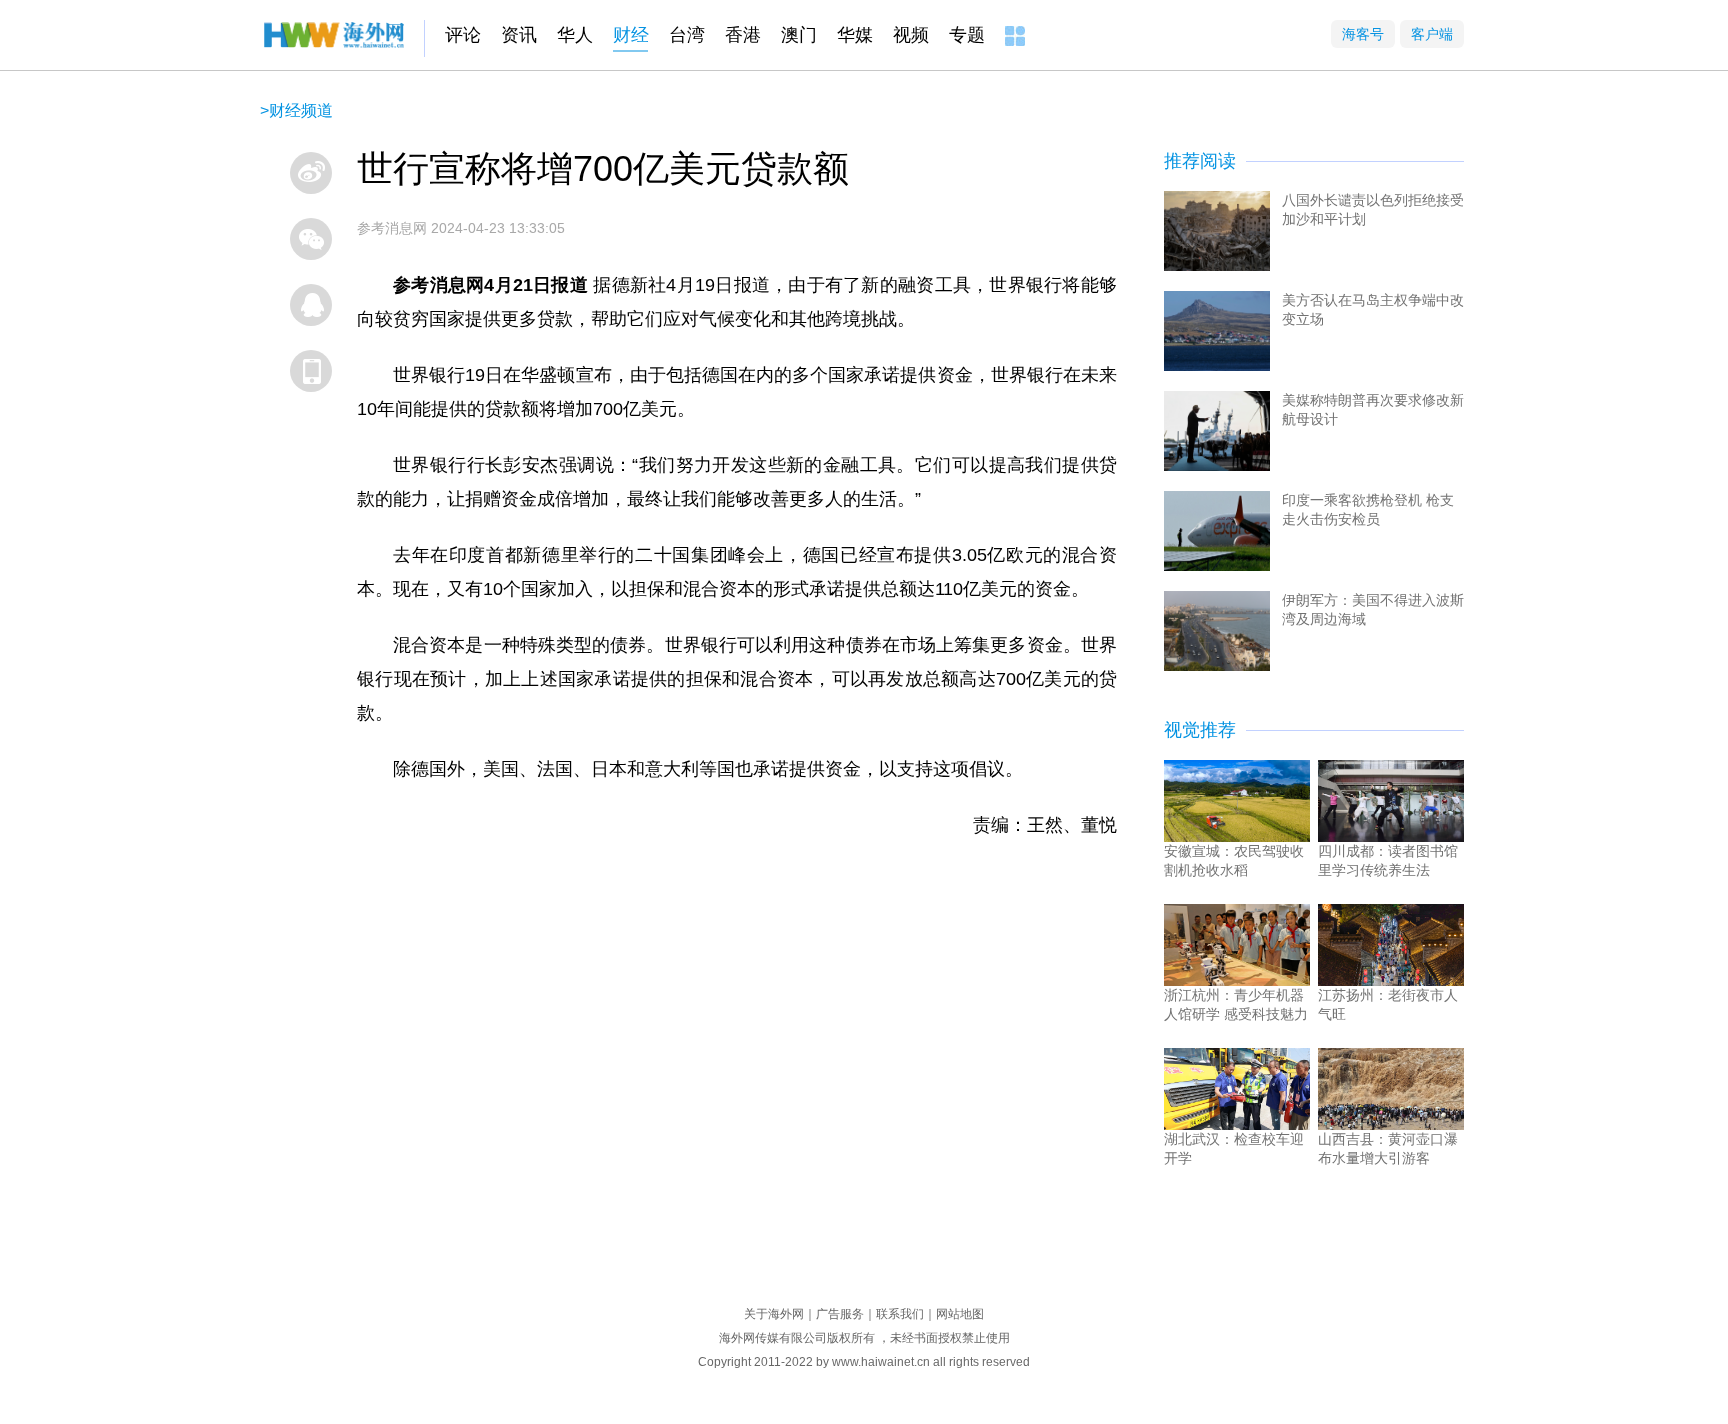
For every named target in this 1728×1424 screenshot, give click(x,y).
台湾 (687, 35)
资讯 (519, 35)
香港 (743, 35)
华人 (575, 35)
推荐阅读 (1200, 161)
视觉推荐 (1200, 730)
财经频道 (301, 110)
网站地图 (960, 1314)
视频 (911, 35)
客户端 (1432, 34)
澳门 (799, 35)
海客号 (1363, 34)
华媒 (855, 35)
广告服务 (840, 1314)
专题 (967, 35)
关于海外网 (774, 1314)
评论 (463, 35)
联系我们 (900, 1314)
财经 (631, 35)
